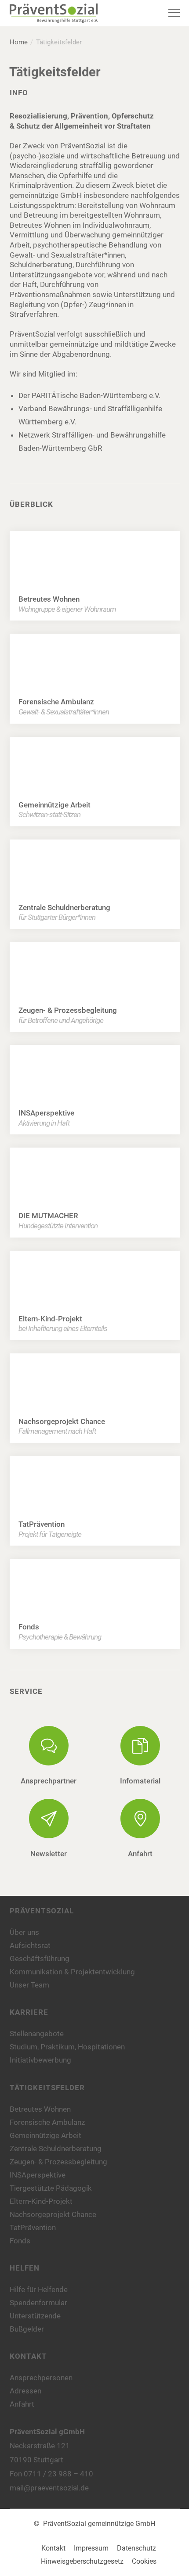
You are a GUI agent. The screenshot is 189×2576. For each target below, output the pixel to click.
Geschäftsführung (40, 1959)
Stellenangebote (37, 2034)
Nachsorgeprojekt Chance (53, 2214)
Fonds (20, 2241)
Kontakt (53, 2548)
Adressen (25, 2391)
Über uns (24, 1932)
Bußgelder (27, 2329)
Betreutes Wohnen (40, 2109)
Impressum (91, 2548)
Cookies (144, 2561)
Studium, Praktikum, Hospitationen (67, 2047)
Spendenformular (38, 2303)
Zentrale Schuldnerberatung (56, 2149)
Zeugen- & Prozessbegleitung (58, 2162)
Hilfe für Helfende (39, 2289)
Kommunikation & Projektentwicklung (72, 1972)
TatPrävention (33, 2228)
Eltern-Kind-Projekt (41, 2201)
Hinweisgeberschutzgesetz (82, 2561)
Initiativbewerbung (40, 2060)
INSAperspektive (38, 2175)
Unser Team (29, 1985)
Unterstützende (35, 2316)
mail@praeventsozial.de (49, 2488)
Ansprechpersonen (41, 2378)
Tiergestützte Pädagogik (51, 2188)
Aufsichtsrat (30, 1945)
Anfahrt (22, 2404)
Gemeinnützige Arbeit (45, 2135)
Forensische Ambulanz (47, 2122)
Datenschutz (136, 2548)
